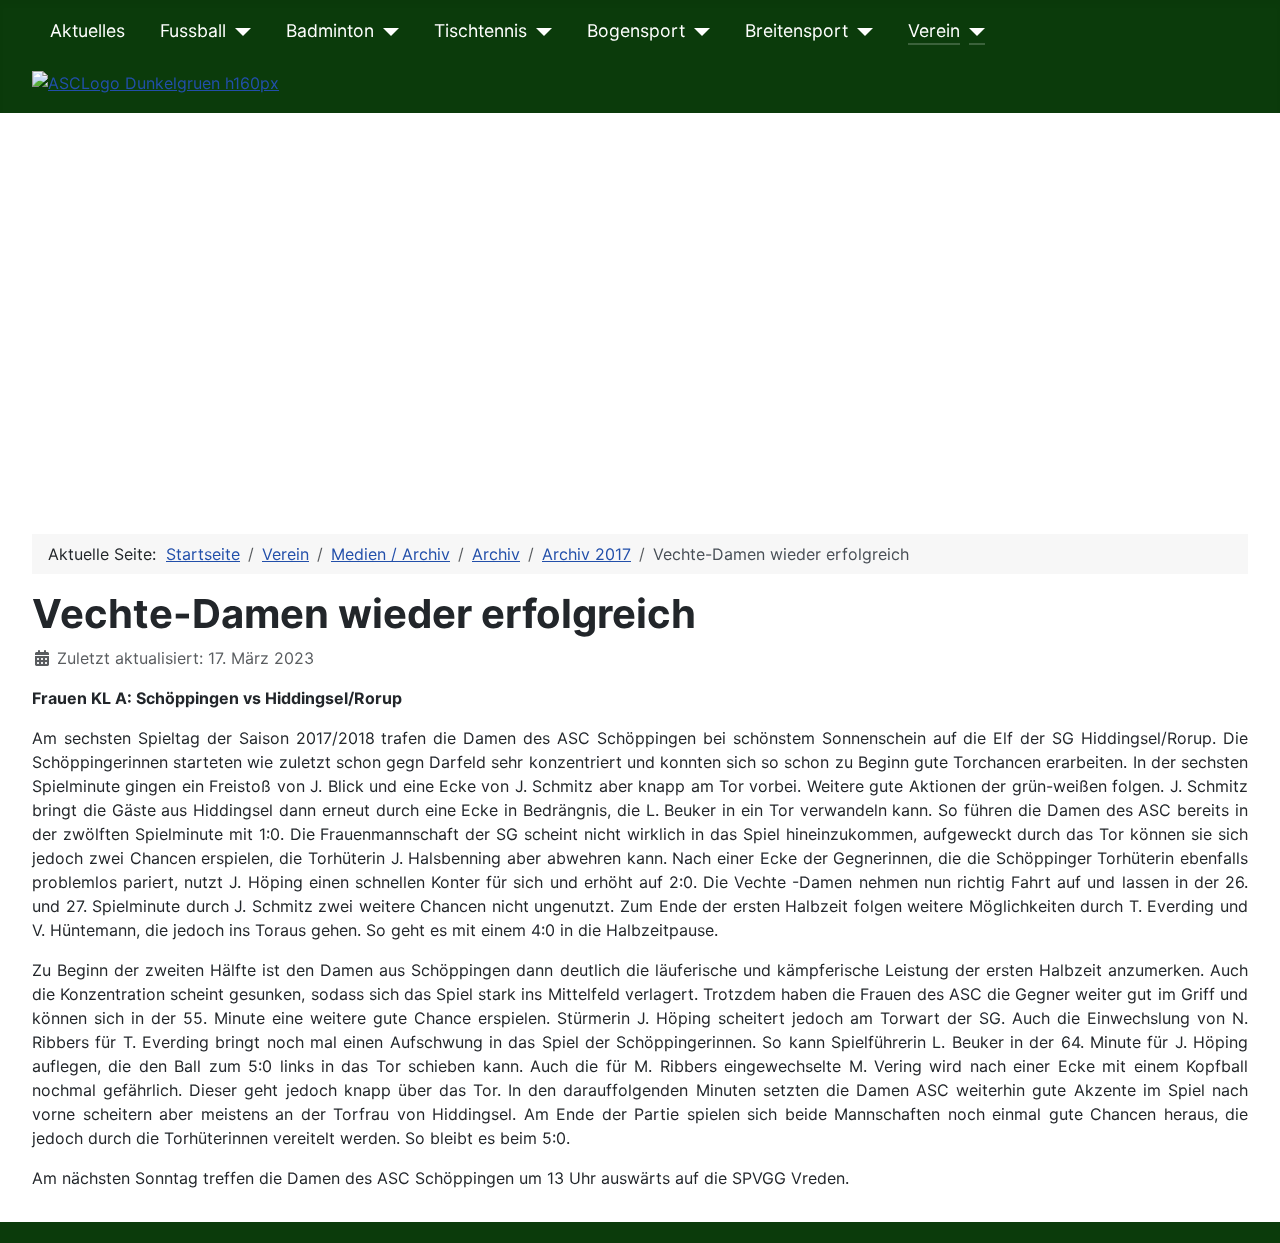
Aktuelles (87, 30)
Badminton (330, 30)
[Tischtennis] (539, 31)
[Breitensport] (860, 31)
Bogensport (636, 30)
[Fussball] (238, 31)
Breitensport (796, 30)
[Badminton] (386, 31)
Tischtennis (480, 30)
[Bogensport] (697, 31)
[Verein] (972, 31)
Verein (934, 30)
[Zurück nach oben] (1245, 1206)
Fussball (193, 30)
